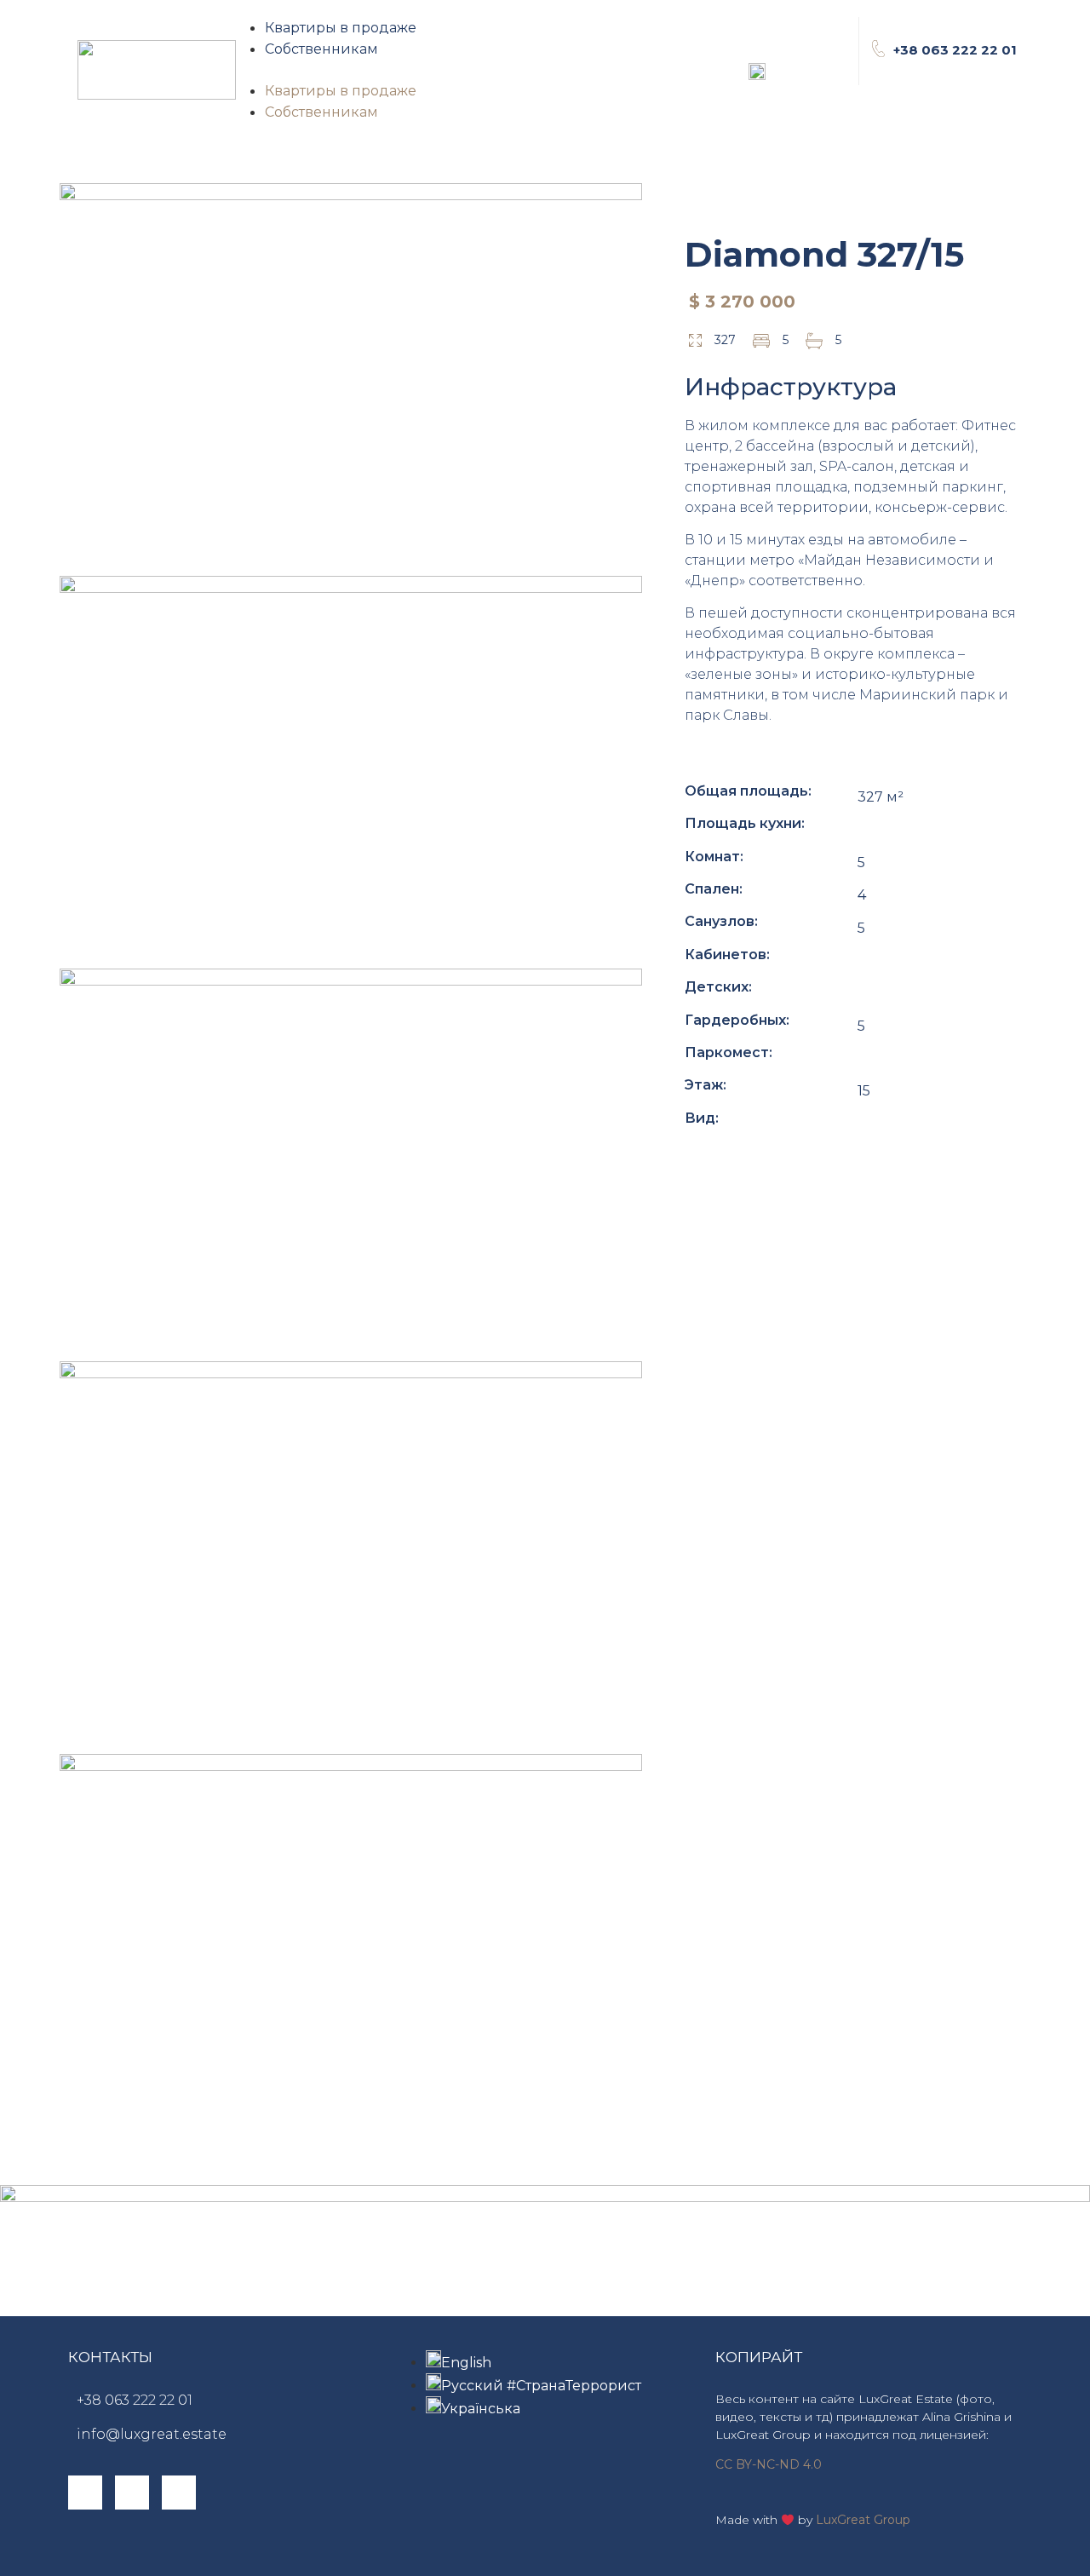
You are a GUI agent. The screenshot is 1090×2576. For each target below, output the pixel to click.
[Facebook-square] (85, 2493)
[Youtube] (179, 2493)
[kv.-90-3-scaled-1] (351, 770)
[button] (444, 70)
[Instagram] (132, 2493)
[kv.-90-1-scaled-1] (351, 377)
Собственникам (321, 49)
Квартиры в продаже (341, 28)
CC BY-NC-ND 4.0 (769, 2464)
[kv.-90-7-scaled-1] (351, 1555)
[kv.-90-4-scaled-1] (351, 1163)
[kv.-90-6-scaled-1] (351, 1948)
